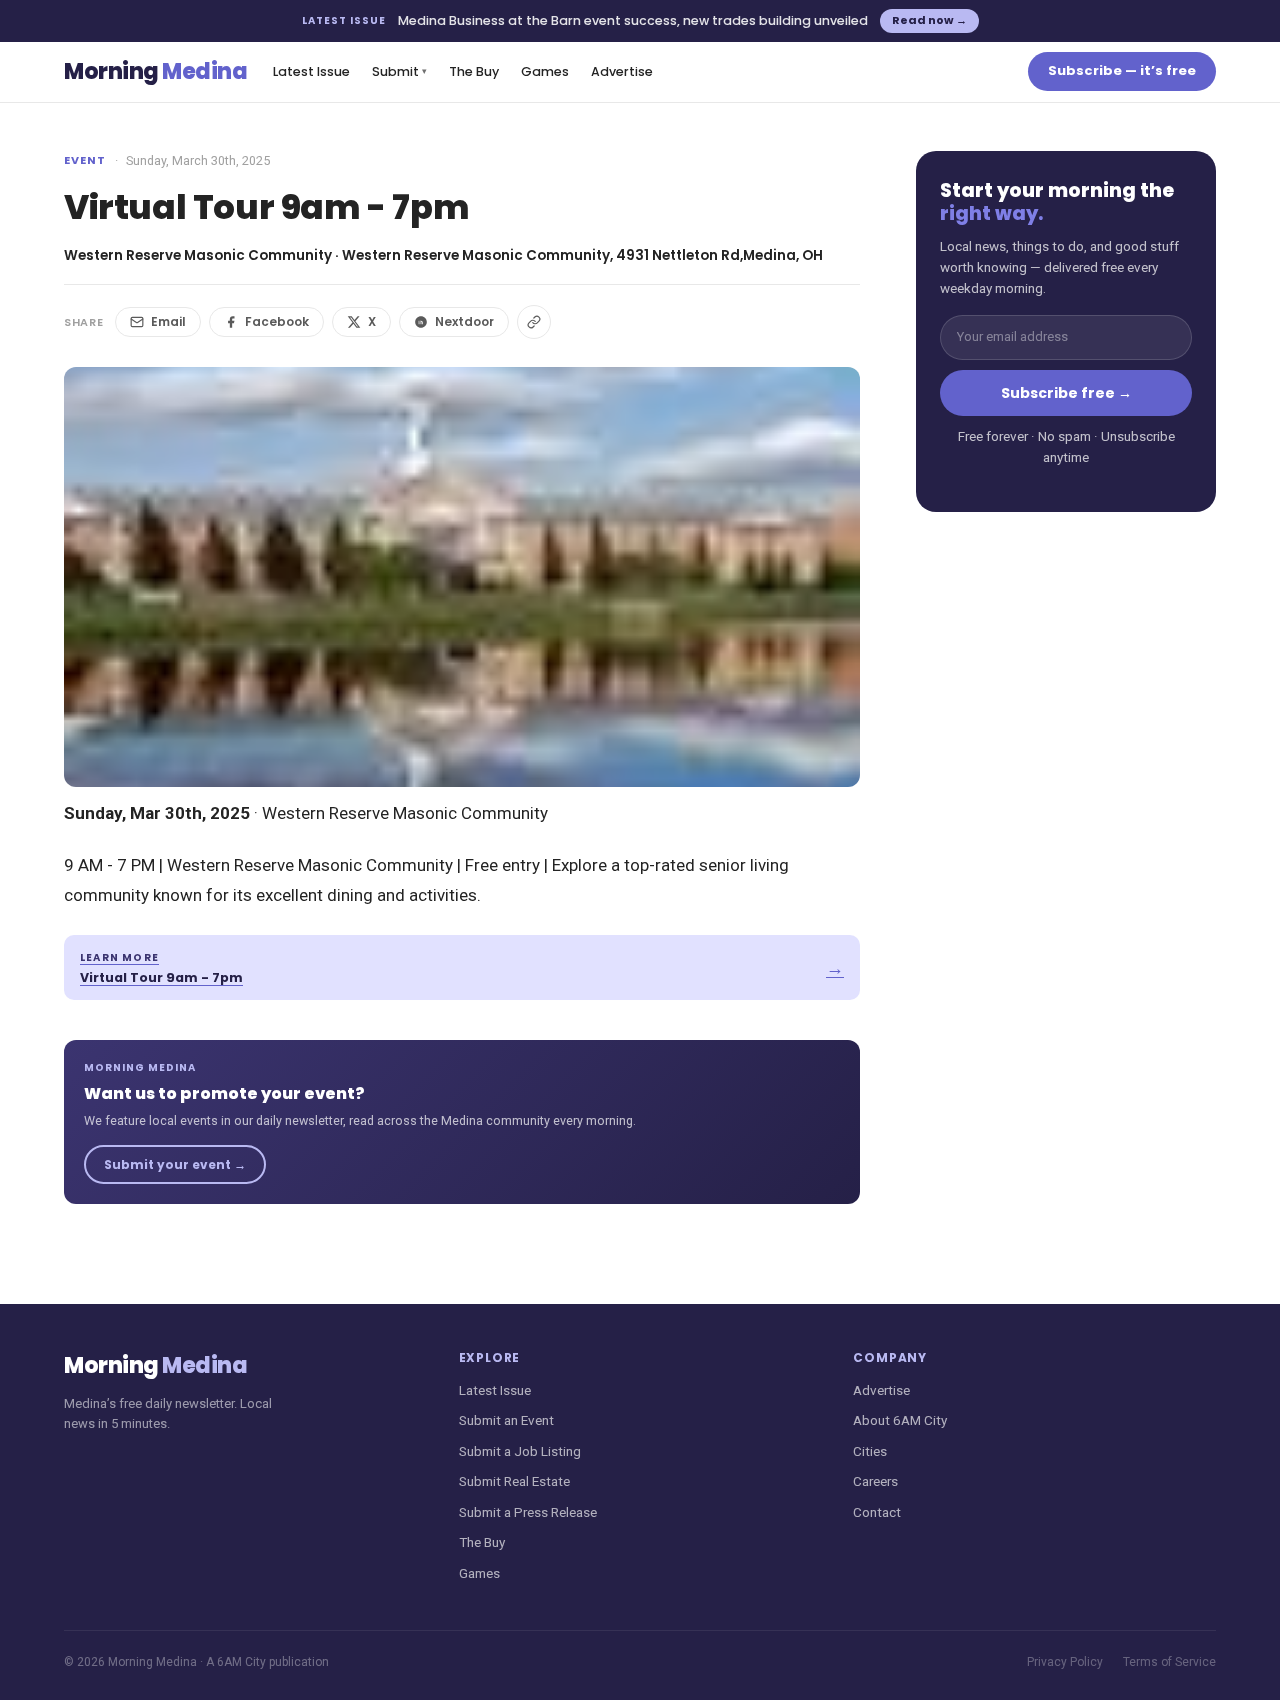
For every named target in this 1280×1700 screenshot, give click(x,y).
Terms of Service (1169, 1662)
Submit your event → (175, 1164)
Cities (870, 1451)
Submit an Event (506, 1420)
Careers (875, 1481)
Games (545, 71)
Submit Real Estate (514, 1481)
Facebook (277, 321)
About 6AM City (900, 1420)
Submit (399, 71)
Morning (155, 71)
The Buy (474, 71)
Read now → (929, 20)
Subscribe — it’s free (1122, 70)
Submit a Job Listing (520, 1451)
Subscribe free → (1066, 393)
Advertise (622, 71)
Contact (877, 1512)
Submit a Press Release (528, 1512)
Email (168, 321)
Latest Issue (311, 71)
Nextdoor (464, 321)
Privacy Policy (1065, 1662)
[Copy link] (534, 322)
